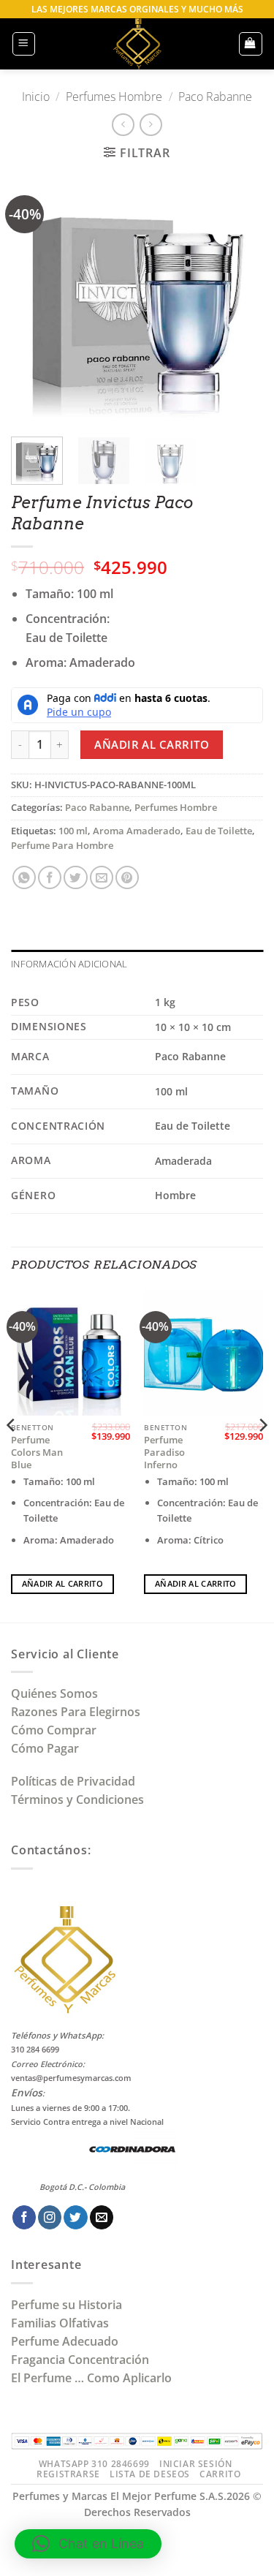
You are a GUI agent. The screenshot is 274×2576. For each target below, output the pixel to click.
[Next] (240, 299)
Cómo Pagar (45, 1748)
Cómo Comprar (55, 1730)
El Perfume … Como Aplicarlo (91, 2378)
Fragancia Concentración (81, 2360)
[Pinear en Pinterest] (127, 877)
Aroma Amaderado (137, 831)
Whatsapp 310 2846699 (94, 2464)
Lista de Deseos (150, 2474)
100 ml (73, 831)
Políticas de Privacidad (73, 1781)
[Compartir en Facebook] (50, 877)
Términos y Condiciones (77, 1799)
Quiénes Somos (57, 1693)
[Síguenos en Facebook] (24, 2217)
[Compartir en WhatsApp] (24, 877)
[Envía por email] (102, 877)
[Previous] (34, 299)
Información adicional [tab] (69, 964)
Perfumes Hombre (114, 97)
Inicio (36, 97)
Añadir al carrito (152, 744)
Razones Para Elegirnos (79, 1712)
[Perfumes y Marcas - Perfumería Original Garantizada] (137, 44)
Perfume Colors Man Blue (37, 1453)
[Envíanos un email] (102, 2217)
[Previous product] (151, 125)
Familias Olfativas (60, 2323)
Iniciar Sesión (195, 2464)
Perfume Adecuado (66, 2341)
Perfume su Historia (66, 2305)
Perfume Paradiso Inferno (164, 1453)
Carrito (220, 2474)
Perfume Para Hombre (62, 846)
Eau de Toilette (219, 831)
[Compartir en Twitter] (75, 877)
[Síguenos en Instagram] (50, 2217)
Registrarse (68, 2474)
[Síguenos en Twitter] (75, 2217)
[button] (24, 44)
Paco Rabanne (215, 97)
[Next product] (123, 125)
